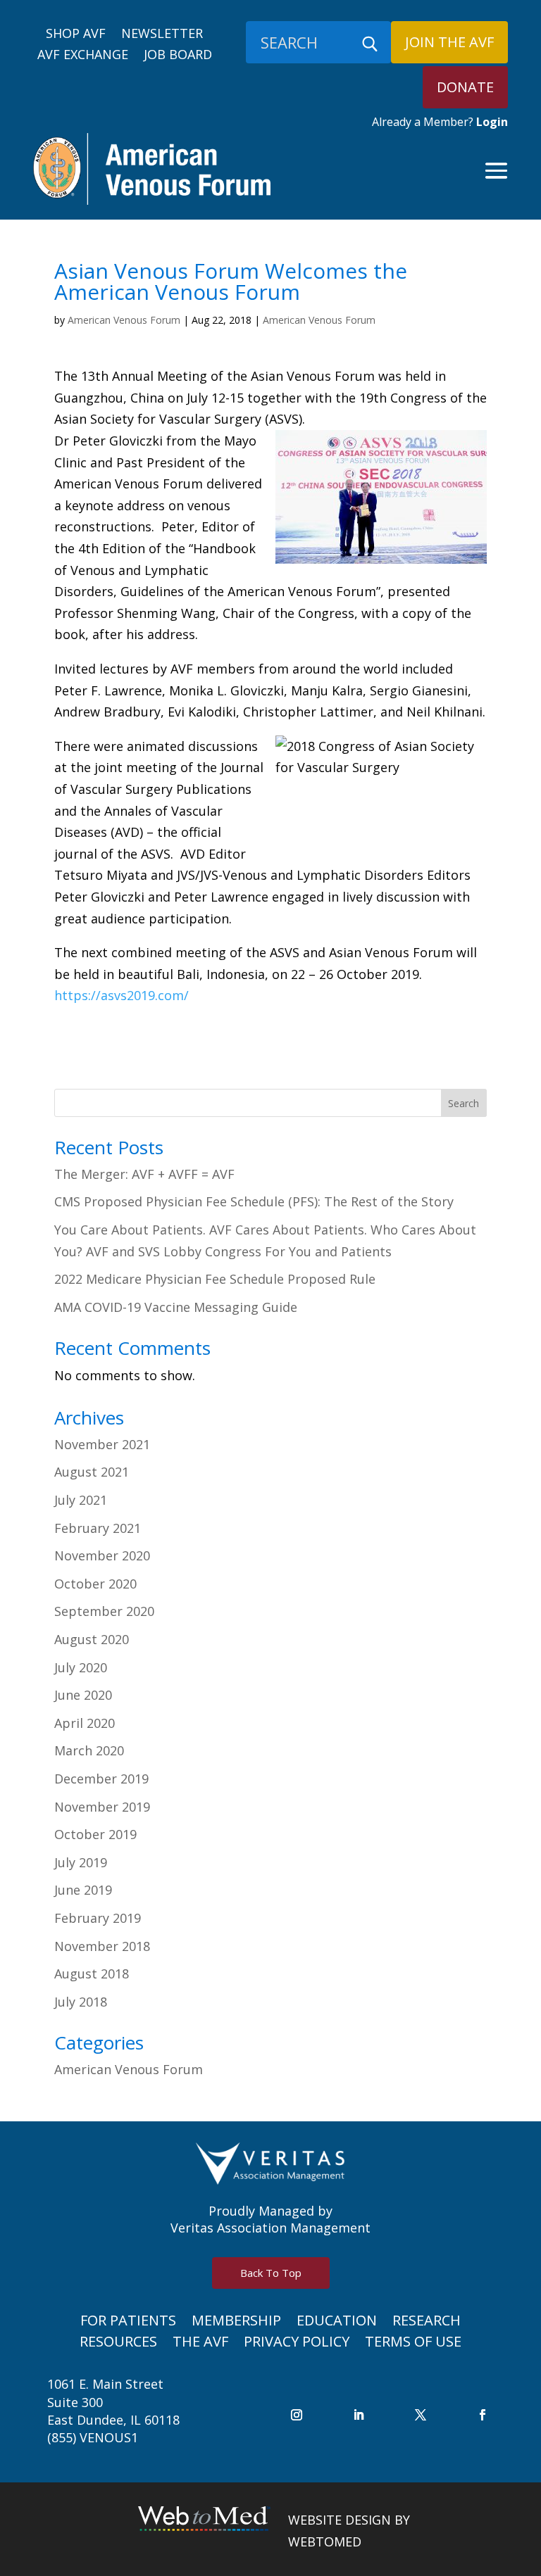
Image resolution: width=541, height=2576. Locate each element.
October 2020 (95, 1584)
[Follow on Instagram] (297, 2415)
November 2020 (102, 1555)
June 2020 (83, 1695)
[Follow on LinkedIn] (359, 2415)
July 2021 (81, 1500)
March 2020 (89, 1750)
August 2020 (92, 1639)
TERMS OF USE (413, 2344)
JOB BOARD (178, 56)
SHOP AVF (76, 35)
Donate (465, 87)
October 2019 (95, 1834)
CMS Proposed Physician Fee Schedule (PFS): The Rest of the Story (254, 1201)
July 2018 (81, 2002)
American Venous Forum (124, 320)
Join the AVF (449, 42)
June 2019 (83, 1890)
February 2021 (98, 1528)
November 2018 (102, 1946)
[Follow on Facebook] (483, 2415)
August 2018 (92, 1974)
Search (464, 1103)
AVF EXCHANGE (83, 56)
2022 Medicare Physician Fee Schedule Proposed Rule (215, 1279)
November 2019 (102, 1807)
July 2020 (81, 1667)
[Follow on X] (421, 2415)
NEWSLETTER (162, 35)
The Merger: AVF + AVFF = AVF (144, 1174)
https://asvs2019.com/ (122, 995)
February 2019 (98, 1918)
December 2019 (101, 1779)
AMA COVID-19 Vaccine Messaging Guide (176, 1307)
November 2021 (102, 1444)
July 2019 (81, 1862)
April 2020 (85, 1723)
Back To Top (271, 2273)
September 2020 (104, 1611)
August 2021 (92, 1472)
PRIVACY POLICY (297, 2344)
